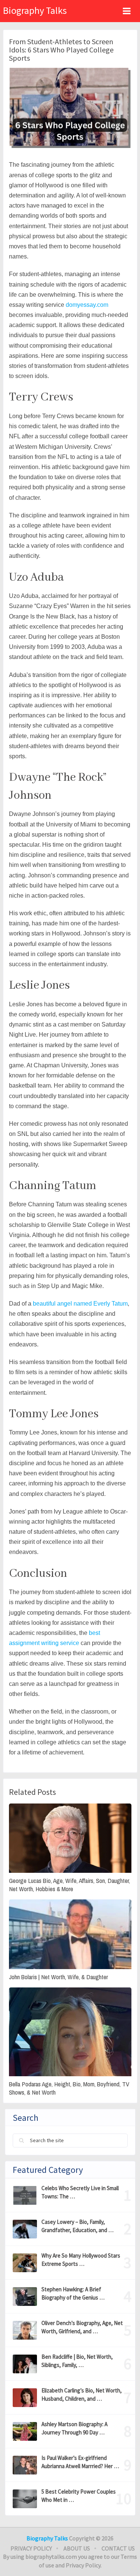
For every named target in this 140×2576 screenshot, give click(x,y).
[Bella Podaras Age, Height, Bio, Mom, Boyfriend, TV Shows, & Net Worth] (70, 2032)
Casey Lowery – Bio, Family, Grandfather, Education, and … (77, 2226)
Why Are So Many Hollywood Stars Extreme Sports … (81, 2260)
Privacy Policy (31, 2548)
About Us (77, 2548)
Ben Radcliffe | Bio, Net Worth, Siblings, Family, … (77, 2361)
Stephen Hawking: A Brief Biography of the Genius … (73, 2293)
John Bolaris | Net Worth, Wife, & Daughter (58, 1977)
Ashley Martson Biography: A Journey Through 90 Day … (74, 2428)
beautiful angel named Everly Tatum (80, 1304)
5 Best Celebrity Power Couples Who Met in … (79, 2496)
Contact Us (118, 2548)
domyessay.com (87, 305)
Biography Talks (35, 10)
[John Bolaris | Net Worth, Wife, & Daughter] (70, 1934)
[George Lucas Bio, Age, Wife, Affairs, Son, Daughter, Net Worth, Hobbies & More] (70, 1838)
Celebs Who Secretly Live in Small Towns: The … (80, 2192)
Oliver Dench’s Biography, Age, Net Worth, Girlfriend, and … (82, 2327)
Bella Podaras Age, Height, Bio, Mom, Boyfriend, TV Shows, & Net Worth (69, 2088)
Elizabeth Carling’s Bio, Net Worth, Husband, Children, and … (82, 2394)
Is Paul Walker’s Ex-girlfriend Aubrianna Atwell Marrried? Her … (80, 2462)
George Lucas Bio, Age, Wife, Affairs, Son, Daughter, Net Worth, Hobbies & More (69, 1885)
